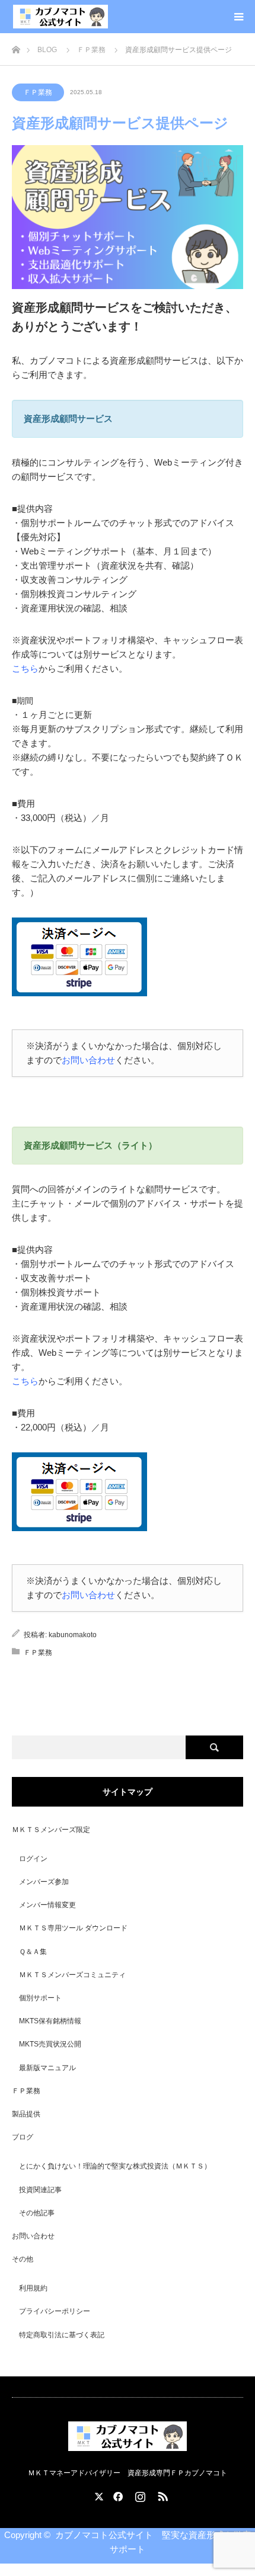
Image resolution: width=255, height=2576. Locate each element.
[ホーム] (16, 46)
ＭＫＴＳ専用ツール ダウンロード (73, 1928)
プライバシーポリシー (55, 2311)
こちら (25, 668)
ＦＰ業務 (38, 92)
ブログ (23, 2137)
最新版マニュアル (47, 2068)
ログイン (33, 1859)
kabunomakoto (73, 1635)
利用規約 (33, 2288)
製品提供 (26, 2114)
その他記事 (37, 2213)
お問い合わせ (88, 1060)
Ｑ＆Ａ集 (33, 1952)
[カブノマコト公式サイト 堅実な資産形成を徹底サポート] (60, 17)
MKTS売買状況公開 (50, 2044)
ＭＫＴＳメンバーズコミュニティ (72, 1975)
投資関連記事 (40, 2190)
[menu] (238, 17)
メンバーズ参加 (44, 1882)
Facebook (116, 2494)
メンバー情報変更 (47, 1905)
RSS (161, 2494)
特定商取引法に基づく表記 (62, 2335)
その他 (23, 2259)
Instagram (139, 2494)
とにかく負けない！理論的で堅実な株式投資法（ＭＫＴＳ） (115, 2166)
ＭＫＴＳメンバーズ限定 (51, 1830)
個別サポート (40, 1998)
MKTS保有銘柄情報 (50, 2021)
